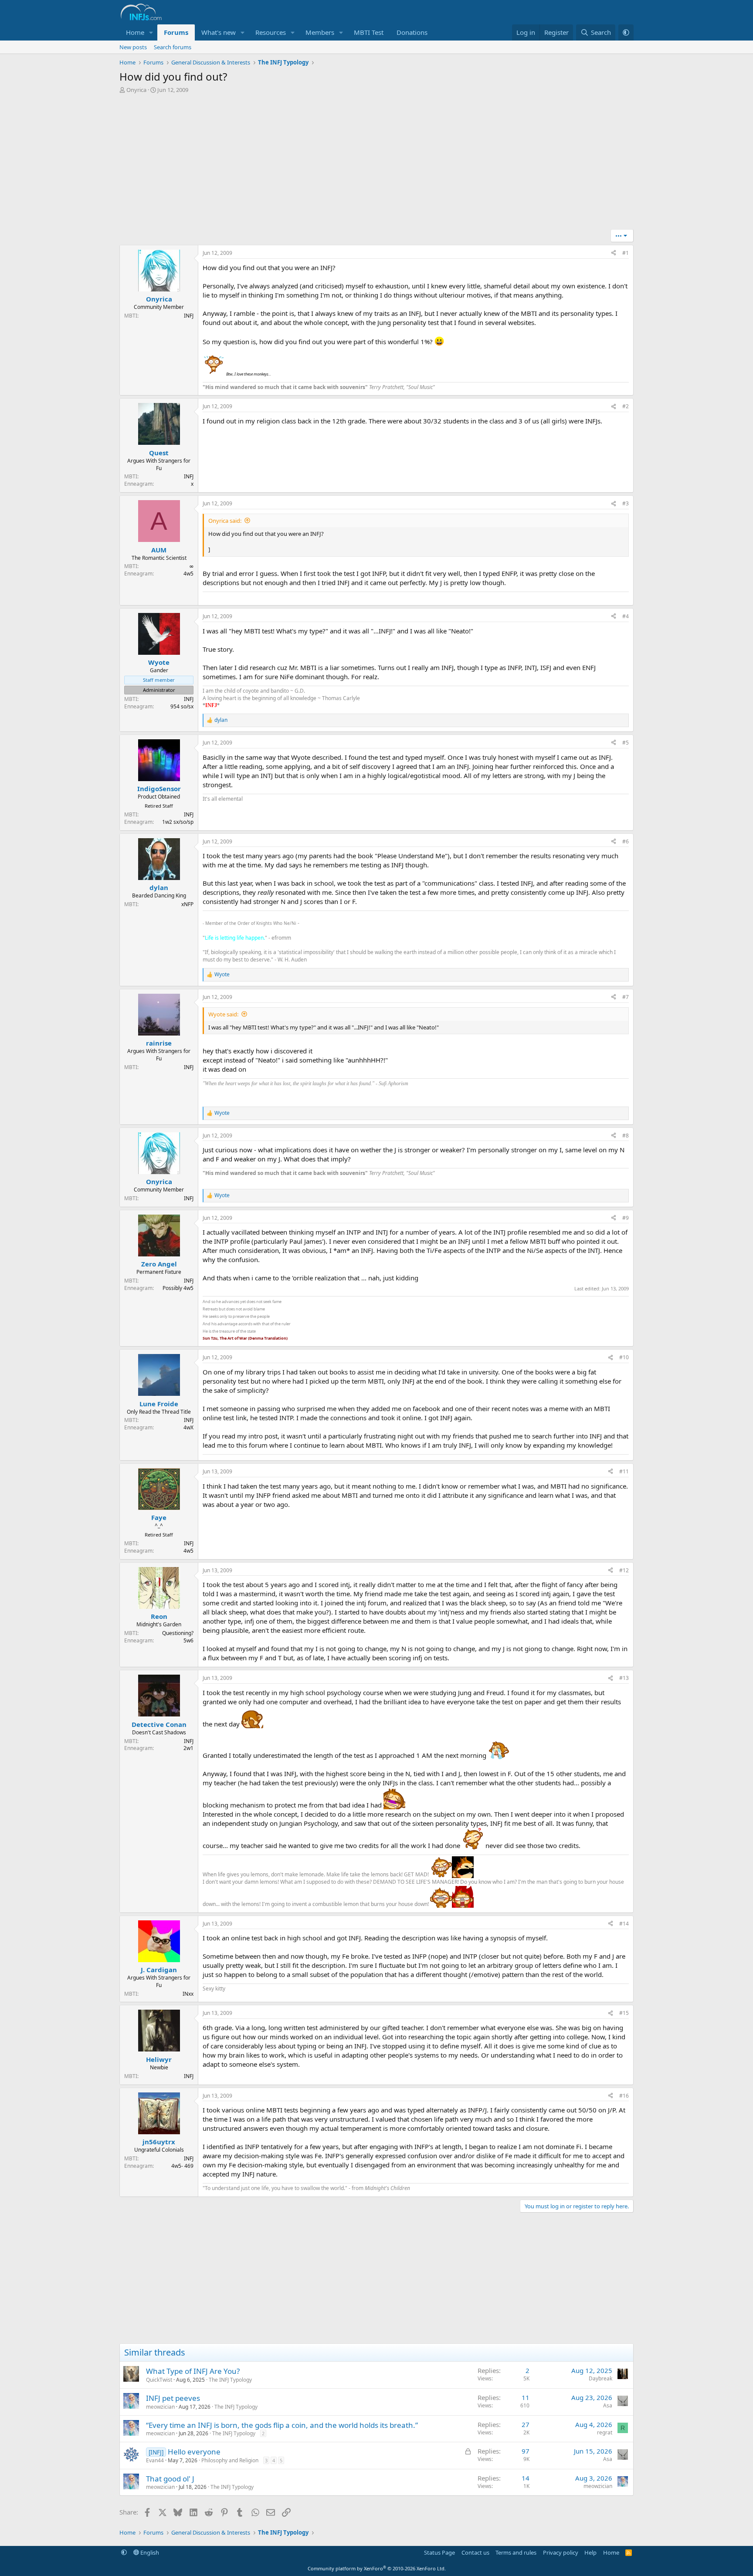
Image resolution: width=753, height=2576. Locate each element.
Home (135, 32)
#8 (626, 1136)
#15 (624, 2013)
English (149, 2552)
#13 (624, 1678)
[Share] (614, 253)
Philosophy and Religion (230, 2460)
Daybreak (600, 2378)
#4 (626, 616)
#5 (626, 743)
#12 (624, 1570)
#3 (626, 503)
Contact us (475, 2552)
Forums (176, 32)
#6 (626, 841)
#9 (626, 1218)
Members (320, 32)
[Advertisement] (376, 164)
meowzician (160, 2407)
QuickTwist (159, 2380)
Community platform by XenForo (377, 2568)
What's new (219, 32)
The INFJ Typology (230, 2380)
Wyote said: (223, 1014)
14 (526, 2478)
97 (526, 2451)
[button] (151, 32)
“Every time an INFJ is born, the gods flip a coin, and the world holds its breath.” (282, 2425)
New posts (133, 47)
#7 (626, 997)
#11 (624, 1471)
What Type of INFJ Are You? (193, 2371)
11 (526, 2397)
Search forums (173, 47)
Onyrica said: (225, 521)
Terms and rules (516, 2552)
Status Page (439, 2552)
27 (526, 2424)
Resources (271, 32)
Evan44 (155, 2460)
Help (590, 2552)
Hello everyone (194, 2452)
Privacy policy (561, 2552)
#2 (626, 406)
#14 (624, 1924)
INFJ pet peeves (173, 2398)
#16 (624, 2096)
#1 (626, 253)
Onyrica (136, 90)
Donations (412, 32)
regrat (605, 2432)
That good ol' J (170, 2479)
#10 (624, 1357)
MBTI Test (369, 32)
